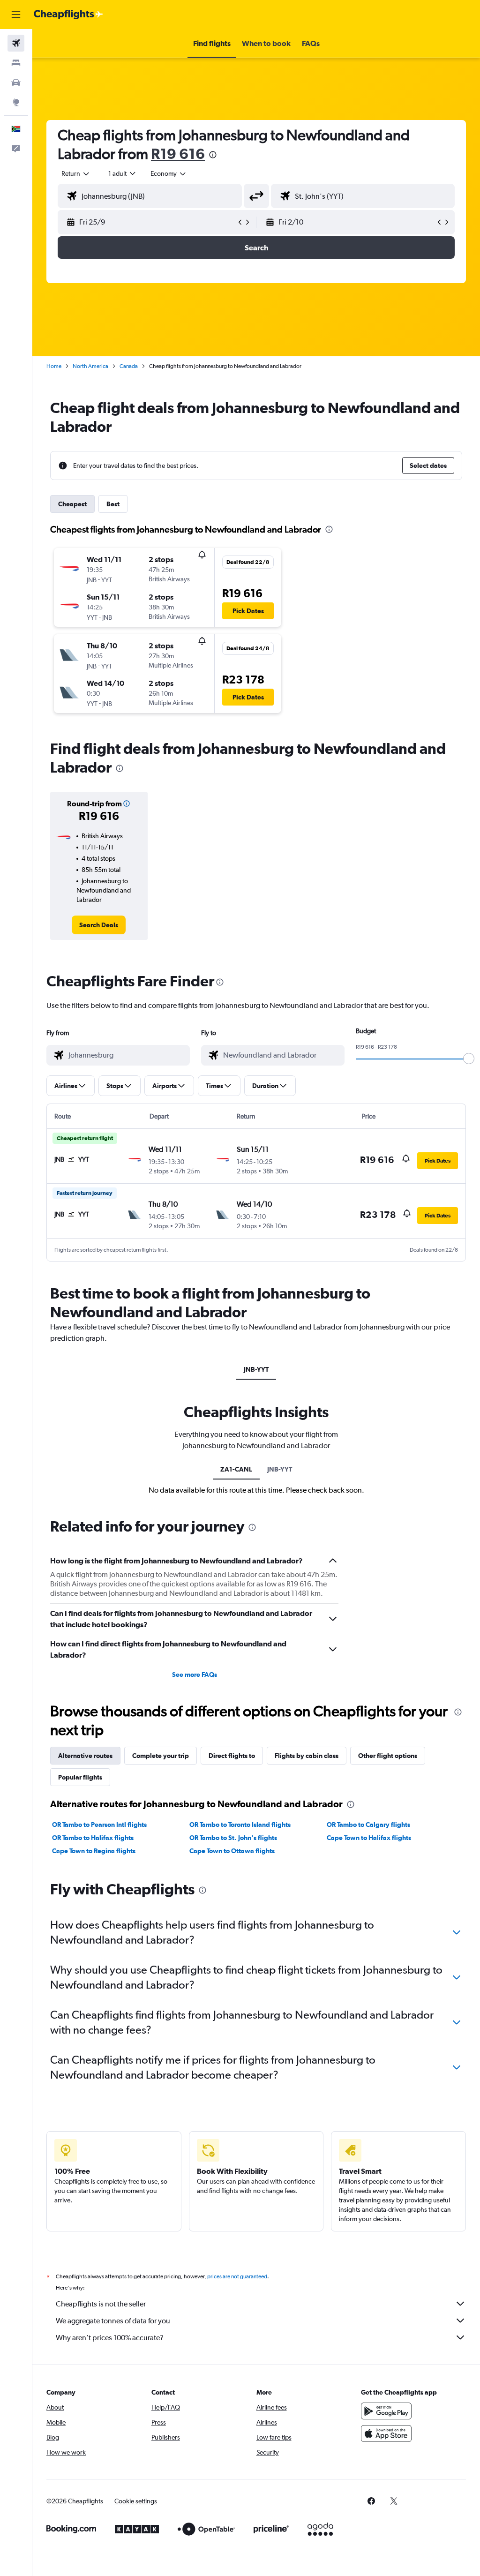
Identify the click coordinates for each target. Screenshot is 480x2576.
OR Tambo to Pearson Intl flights (99, 1825)
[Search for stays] (16, 63)
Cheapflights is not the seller (101, 2304)
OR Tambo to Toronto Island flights (240, 1825)
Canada (129, 366)
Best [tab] (113, 504)
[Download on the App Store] (386, 2433)
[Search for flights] (16, 43)
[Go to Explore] (16, 102)
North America (90, 366)
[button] (16, 15)
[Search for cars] (16, 83)
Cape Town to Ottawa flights (232, 1851)
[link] (99, 925)
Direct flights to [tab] (232, 1756)
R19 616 (178, 154)
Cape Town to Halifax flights (369, 1838)
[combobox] (169, 173)
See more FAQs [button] (195, 1675)
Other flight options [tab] (388, 1756)
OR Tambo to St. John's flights (233, 1838)
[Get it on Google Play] (386, 2411)
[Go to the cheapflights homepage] (68, 15)
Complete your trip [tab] (161, 1756)
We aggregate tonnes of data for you (113, 2321)
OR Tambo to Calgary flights (368, 1825)
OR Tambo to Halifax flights (93, 1838)
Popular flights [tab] (80, 1777)
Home (54, 366)
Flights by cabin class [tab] (307, 1756)
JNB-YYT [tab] (256, 1369)
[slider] (469, 1059)
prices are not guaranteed (237, 2276)
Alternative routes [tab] (85, 1756)
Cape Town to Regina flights (94, 1851)
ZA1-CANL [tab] (236, 1469)
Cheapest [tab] (72, 504)
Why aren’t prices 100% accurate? (110, 2338)
